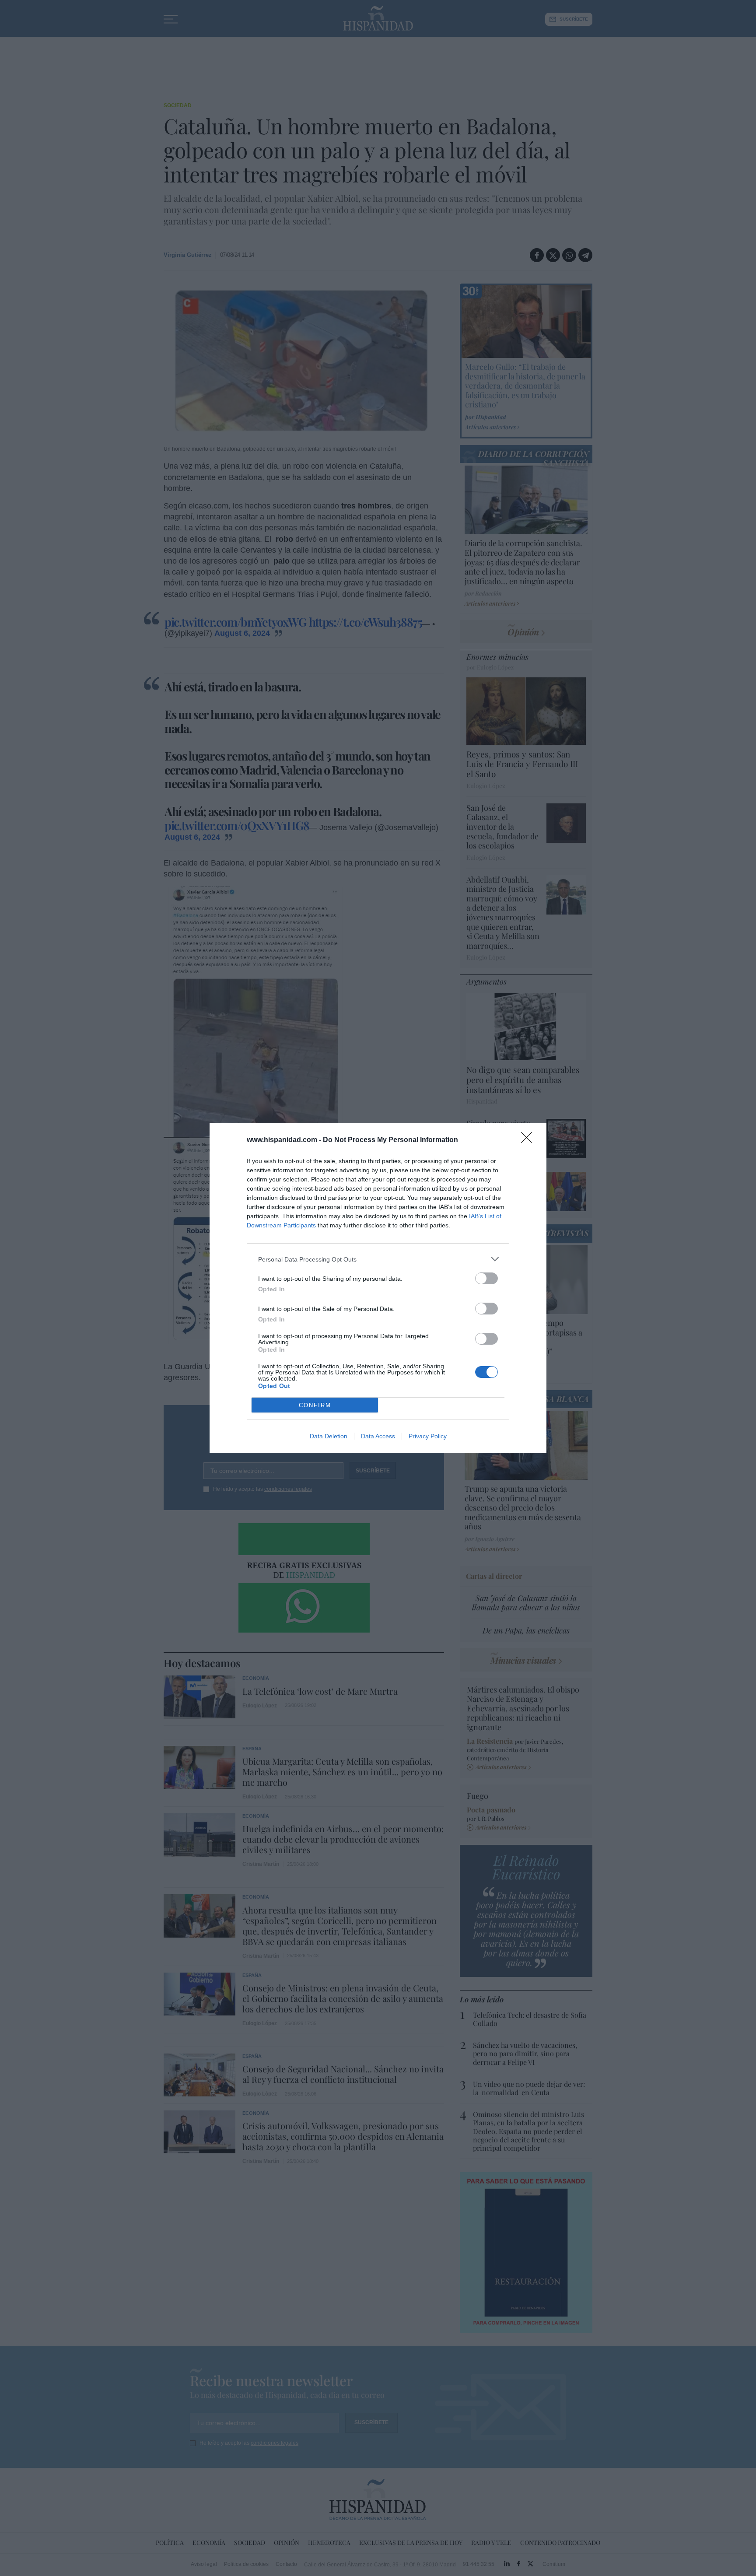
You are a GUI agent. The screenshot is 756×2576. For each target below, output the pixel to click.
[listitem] (378, 1259)
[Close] (529, 1140)
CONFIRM (315, 1405)
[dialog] (378, 1288)
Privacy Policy (428, 1436)
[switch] (486, 1278)
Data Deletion (329, 1436)
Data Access (378, 1436)
